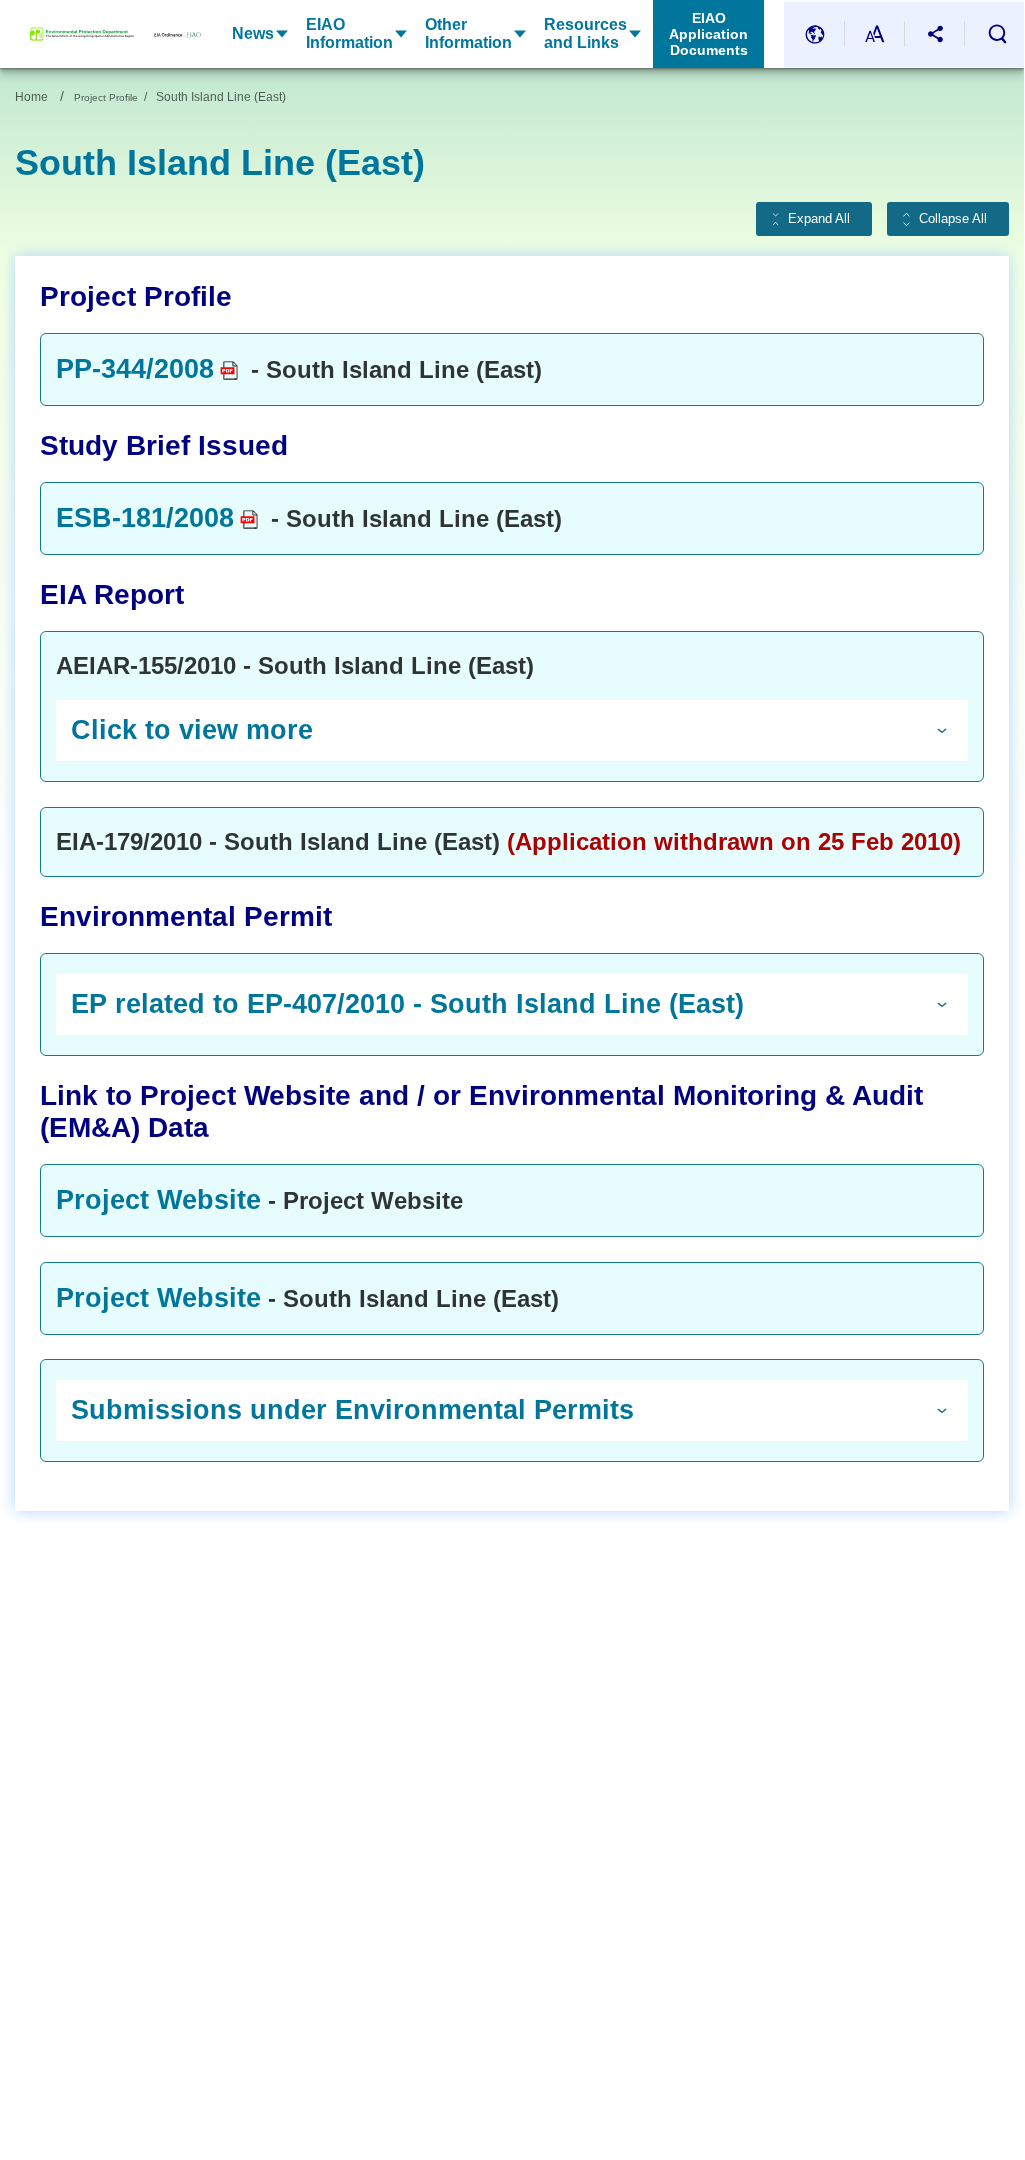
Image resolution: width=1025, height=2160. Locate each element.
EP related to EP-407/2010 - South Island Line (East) (407, 1004)
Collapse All (953, 219)
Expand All (819, 219)
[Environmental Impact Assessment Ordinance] (167, 34)
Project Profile (106, 97)
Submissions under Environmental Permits (352, 1410)
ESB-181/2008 (145, 518)
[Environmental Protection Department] (82, 34)
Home (31, 97)
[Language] (815, 34)
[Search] (997, 34)
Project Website (158, 1200)
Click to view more (192, 730)
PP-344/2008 (135, 369)
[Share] (935, 34)
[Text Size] (875, 34)
